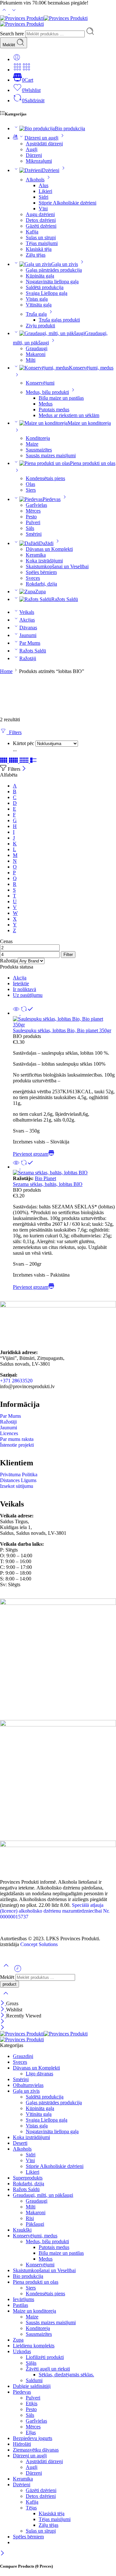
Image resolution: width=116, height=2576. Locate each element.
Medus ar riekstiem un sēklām (69, 415)
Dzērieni (51, 170)
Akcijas (27, 620)
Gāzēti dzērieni (41, 226)
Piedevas (52, 499)
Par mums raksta (17, 1439)
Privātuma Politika (19, 1475)
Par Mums (30, 643)
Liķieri (45, 191)
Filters (14, 732)
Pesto (31, 517)
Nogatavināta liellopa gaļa (52, 282)
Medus (46, 404)
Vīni (43, 209)
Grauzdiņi (23, 2056)
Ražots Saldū (65, 599)
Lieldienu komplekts (34, 2346)
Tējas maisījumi (42, 243)
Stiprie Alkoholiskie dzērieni (68, 203)
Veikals (27, 612)
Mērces (33, 511)
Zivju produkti (40, 326)
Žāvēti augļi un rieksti (48, 2369)
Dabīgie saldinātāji (32, 2386)
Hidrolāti (22, 2444)
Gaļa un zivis (65, 264)
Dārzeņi (34, 155)
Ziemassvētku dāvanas (36, 2450)
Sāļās (31, 2363)
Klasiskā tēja (39, 249)
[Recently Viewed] (18, 1971)
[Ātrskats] (16, 1013)
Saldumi (34, 2380)
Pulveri (33, 522)
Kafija (32, 232)
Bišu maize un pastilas (61, 398)
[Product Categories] (17, 70)
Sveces (33, 578)
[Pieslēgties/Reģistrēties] (17, 59)
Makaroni (36, 354)
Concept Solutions (39, 1944)
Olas (30, 484)
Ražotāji (28, 658)
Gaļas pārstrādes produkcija (54, 270)
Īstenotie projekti (17, 1445)
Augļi (32, 149)
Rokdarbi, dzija (41, 584)
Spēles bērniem (41, 572)
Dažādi (46, 543)
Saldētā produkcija (45, 287)
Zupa (40, 592)
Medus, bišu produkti (47, 392)
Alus (43, 185)
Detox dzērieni (41, 220)
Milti (31, 360)
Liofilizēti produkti (45, 2357)
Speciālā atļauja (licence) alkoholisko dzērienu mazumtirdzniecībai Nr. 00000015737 (55, 1911)
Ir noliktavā (24, 989)
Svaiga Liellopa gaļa (47, 293)
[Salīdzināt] (26, 1013)
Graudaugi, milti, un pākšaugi (43, 2195)
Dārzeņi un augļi (41, 138)
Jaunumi (28, 635)
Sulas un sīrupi (41, 237)
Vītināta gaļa (39, 305)
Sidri (43, 197)
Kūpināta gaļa (40, 276)
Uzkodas (22, 2351)
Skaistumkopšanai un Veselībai (57, 566)
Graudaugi (37, 348)
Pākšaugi (35, 2224)
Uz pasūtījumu (28, 995)
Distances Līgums (18, 1480)
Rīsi (30, 2218)
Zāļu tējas (36, 255)
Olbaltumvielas (28, 2085)
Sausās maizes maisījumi (51, 455)
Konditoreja (38, 438)
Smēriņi (34, 534)
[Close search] (6, 1997)
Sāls (30, 528)
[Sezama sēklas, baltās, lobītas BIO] (64, 1173)
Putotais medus (54, 410)
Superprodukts (28, 2178)
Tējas (31, 2508)
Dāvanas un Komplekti (49, 549)
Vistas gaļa (37, 299)
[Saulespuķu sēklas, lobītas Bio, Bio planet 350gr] (64, 1022)
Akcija (20, 978)
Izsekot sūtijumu (17, 1486)
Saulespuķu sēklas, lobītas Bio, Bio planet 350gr (62, 1030)
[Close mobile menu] (2, 2028)
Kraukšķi (22, 2230)
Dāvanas (28, 628)
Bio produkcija (70, 128)
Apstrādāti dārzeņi (44, 144)
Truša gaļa (36, 314)
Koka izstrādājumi (44, 561)
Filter (68, 955)
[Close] (24, 769)
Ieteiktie (21, 983)
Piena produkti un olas (36, 2282)
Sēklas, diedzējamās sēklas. (66, 2375)
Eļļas (31, 2432)
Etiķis (32, 2403)
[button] (34, 1154)
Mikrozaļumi (39, 161)
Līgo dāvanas (39, 2074)
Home (6, 671)
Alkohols (35, 180)
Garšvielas (36, 505)
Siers (31, 490)
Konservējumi (40, 383)
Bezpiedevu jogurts (33, 2438)
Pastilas (20, 2305)
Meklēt (10, 45)
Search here (13, 34)
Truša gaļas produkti (59, 320)
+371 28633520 (16, 1381)
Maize (32, 444)
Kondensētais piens (45, 478)
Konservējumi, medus (35, 2236)
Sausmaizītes (39, 450)
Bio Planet (45, 1178)
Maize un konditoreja (34, 2311)
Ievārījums (24, 2299)
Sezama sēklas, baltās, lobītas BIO (48, 1184)
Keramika (36, 555)
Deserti (20, 2143)
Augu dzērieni (40, 214)
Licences (9, 1433)
